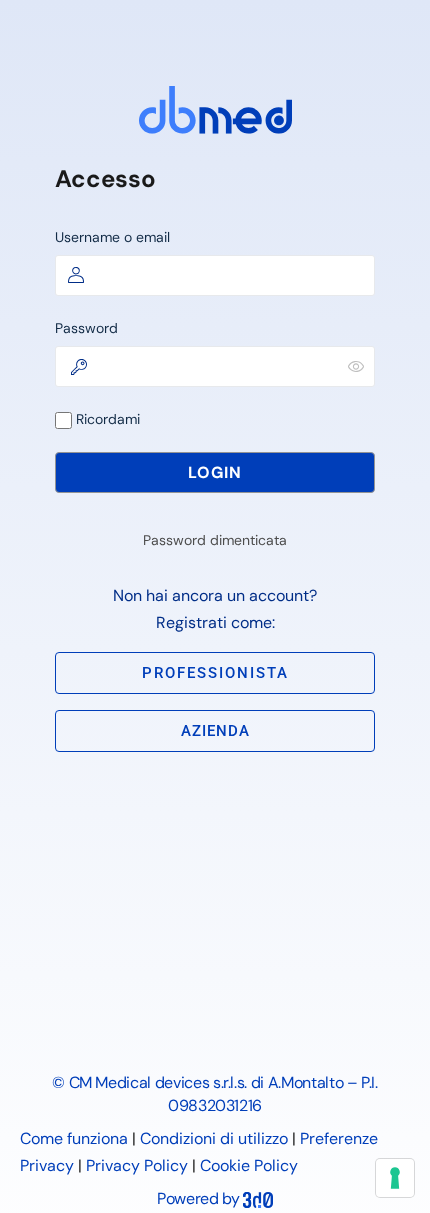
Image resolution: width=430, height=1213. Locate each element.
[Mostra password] (356, 366)
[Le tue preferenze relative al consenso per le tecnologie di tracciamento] (395, 1178)
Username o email (112, 237)
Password (86, 328)
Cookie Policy (249, 1165)
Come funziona (74, 1138)
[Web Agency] (258, 1198)
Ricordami (106, 419)
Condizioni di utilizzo (214, 1138)
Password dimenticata (215, 540)
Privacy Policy (137, 1165)
